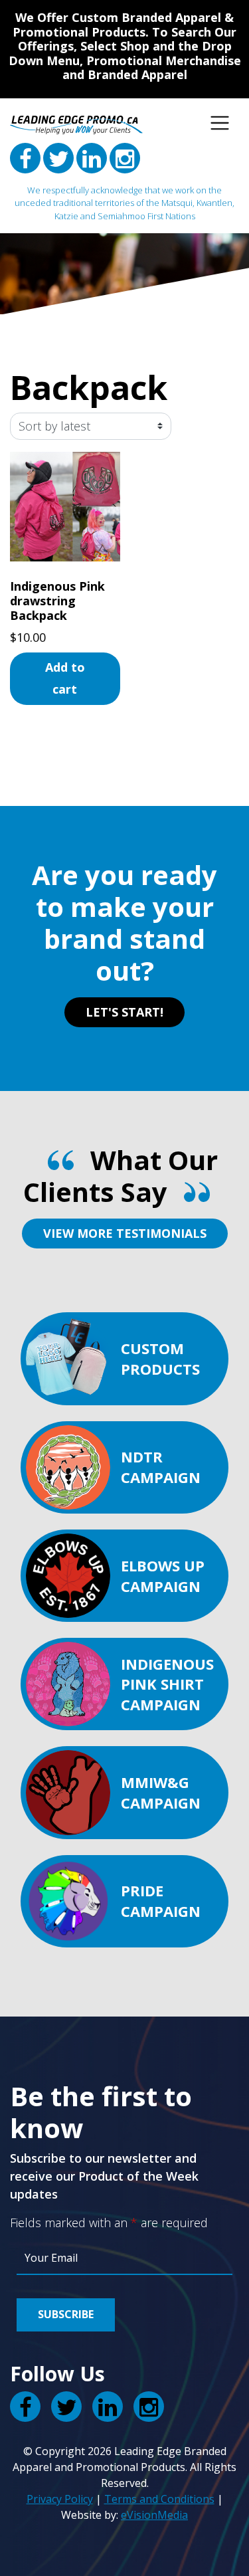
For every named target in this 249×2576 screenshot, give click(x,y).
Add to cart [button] (65, 678)
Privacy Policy (60, 2499)
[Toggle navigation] (220, 123)
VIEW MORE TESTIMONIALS (125, 1233)
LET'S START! (124, 1012)
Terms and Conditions (159, 2499)
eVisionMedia (154, 2515)
